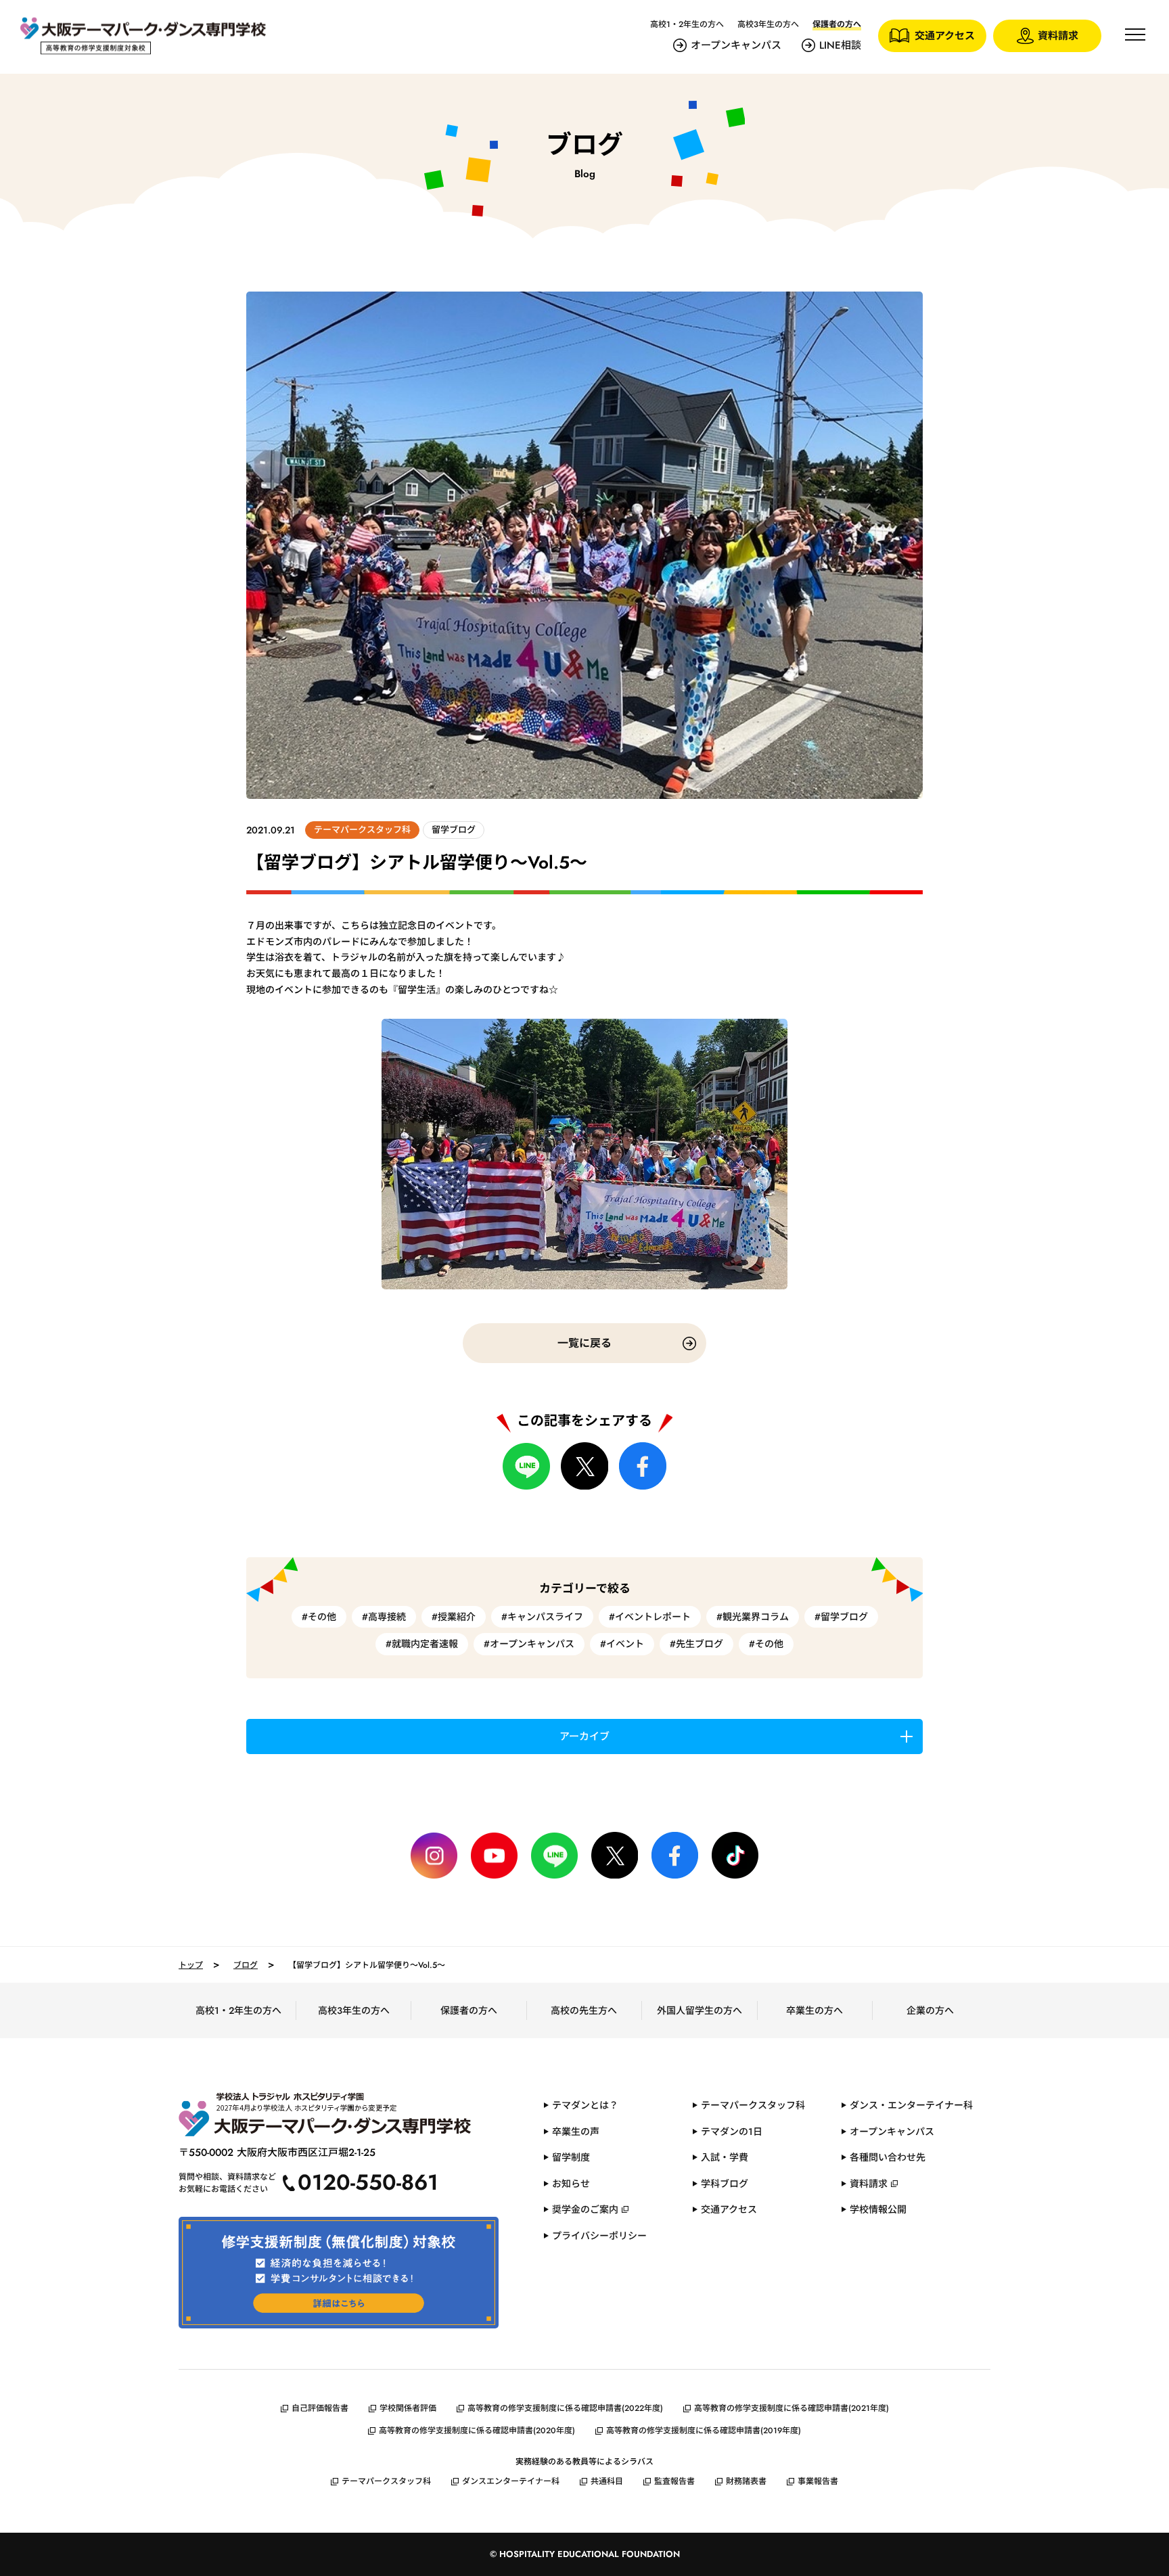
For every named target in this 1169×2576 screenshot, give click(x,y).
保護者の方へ (469, 2010)
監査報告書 (674, 2481)
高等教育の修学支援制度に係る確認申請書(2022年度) (565, 2408)
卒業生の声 (576, 2132)
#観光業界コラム (753, 1617)
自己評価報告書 (320, 2408)
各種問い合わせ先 (888, 2157)
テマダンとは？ (585, 2105)
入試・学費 (725, 2157)
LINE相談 (840, 45)
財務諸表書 (746, 2481)
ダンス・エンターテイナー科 (911, 2105)
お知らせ (571, 2184)
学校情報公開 (878, 2209)
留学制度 (571, 2157)
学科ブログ (725, 2184)
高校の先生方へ (584, 2010)
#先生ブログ (696, 1644)
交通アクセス (729, 2209)
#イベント (622, 1644)
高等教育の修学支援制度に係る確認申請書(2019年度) (704, 2431)
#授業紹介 (454, 1617)
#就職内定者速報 (422, 1644)
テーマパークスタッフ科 (753, 2105)
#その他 (319, 1617)
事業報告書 (818, 2481)
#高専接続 (384, 1617)
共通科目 (607, 2481)
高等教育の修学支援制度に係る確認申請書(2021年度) (792, 2408)
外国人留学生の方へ (700, 2010)
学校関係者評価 (408, 2408)
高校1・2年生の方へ (687, 24)
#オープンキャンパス (529, 1644)
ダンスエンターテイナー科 (511, 2481)
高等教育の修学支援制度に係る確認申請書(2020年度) (477, 2431)
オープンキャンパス (736, 45)
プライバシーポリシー (599, 2236)
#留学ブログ (841, 1617)
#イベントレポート (650, 1617)
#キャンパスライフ (542, 1617)
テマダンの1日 (732, 2132)
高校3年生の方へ (768, 24)
